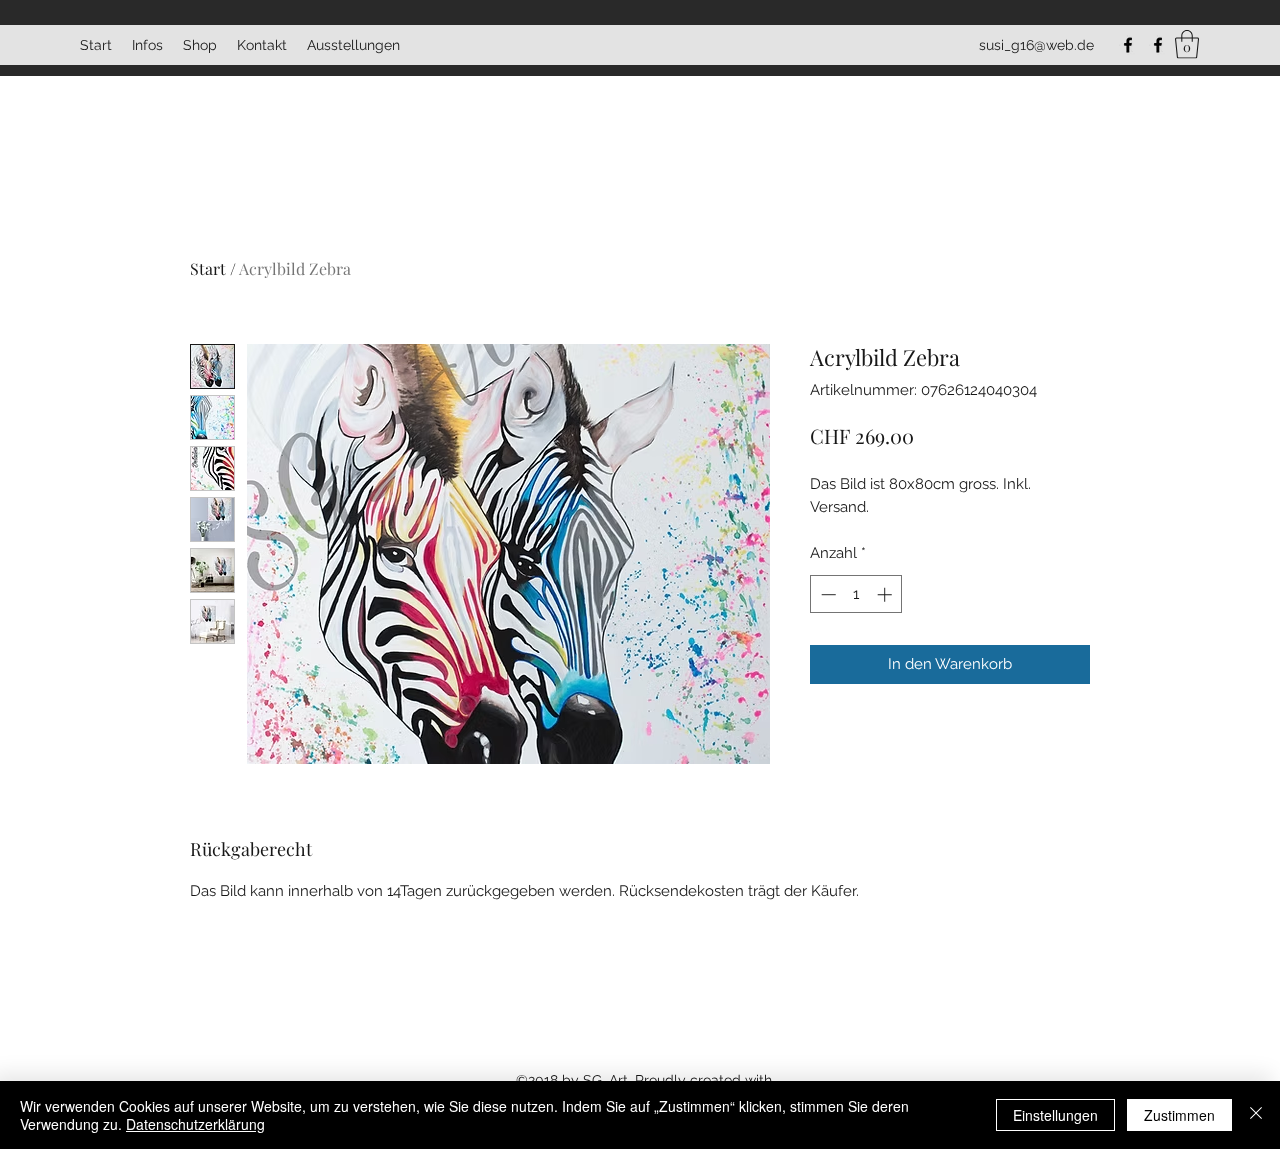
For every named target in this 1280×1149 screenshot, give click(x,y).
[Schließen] (1256, 1115)
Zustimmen (1179, 1115)
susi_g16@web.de (1036, 45)
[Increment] (886, 594)
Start (208, 268)
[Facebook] (1128, 45)
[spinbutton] (856, 594)
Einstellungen (1055, 1115)
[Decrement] (826, 594)
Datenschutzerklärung (195, 1124)
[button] (1187, 44)
